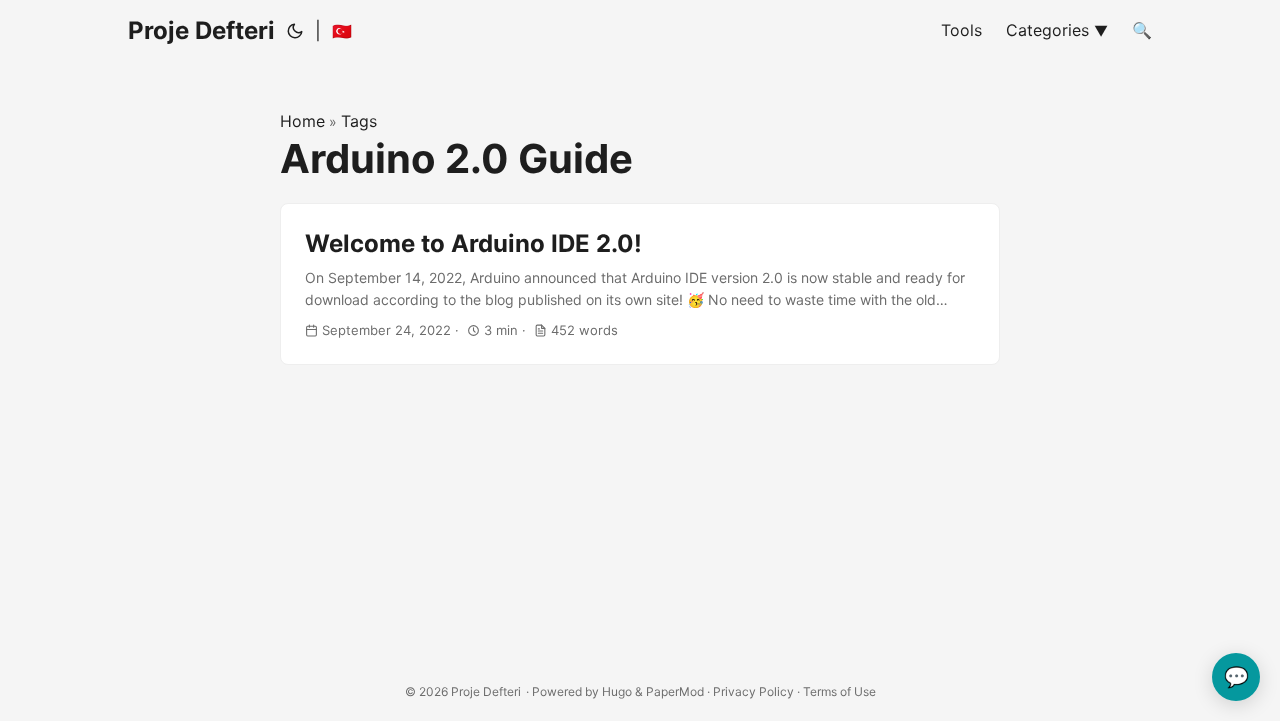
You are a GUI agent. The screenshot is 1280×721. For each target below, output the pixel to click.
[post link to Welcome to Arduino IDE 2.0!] (640, 284)
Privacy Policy (753, 691)
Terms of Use (839, 691)
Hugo (617, 691)
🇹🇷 (342, 31)
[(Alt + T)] (295, 31)
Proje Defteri (201, 30)
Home (302, 121)
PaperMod (675, 691)
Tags (359, 121)
